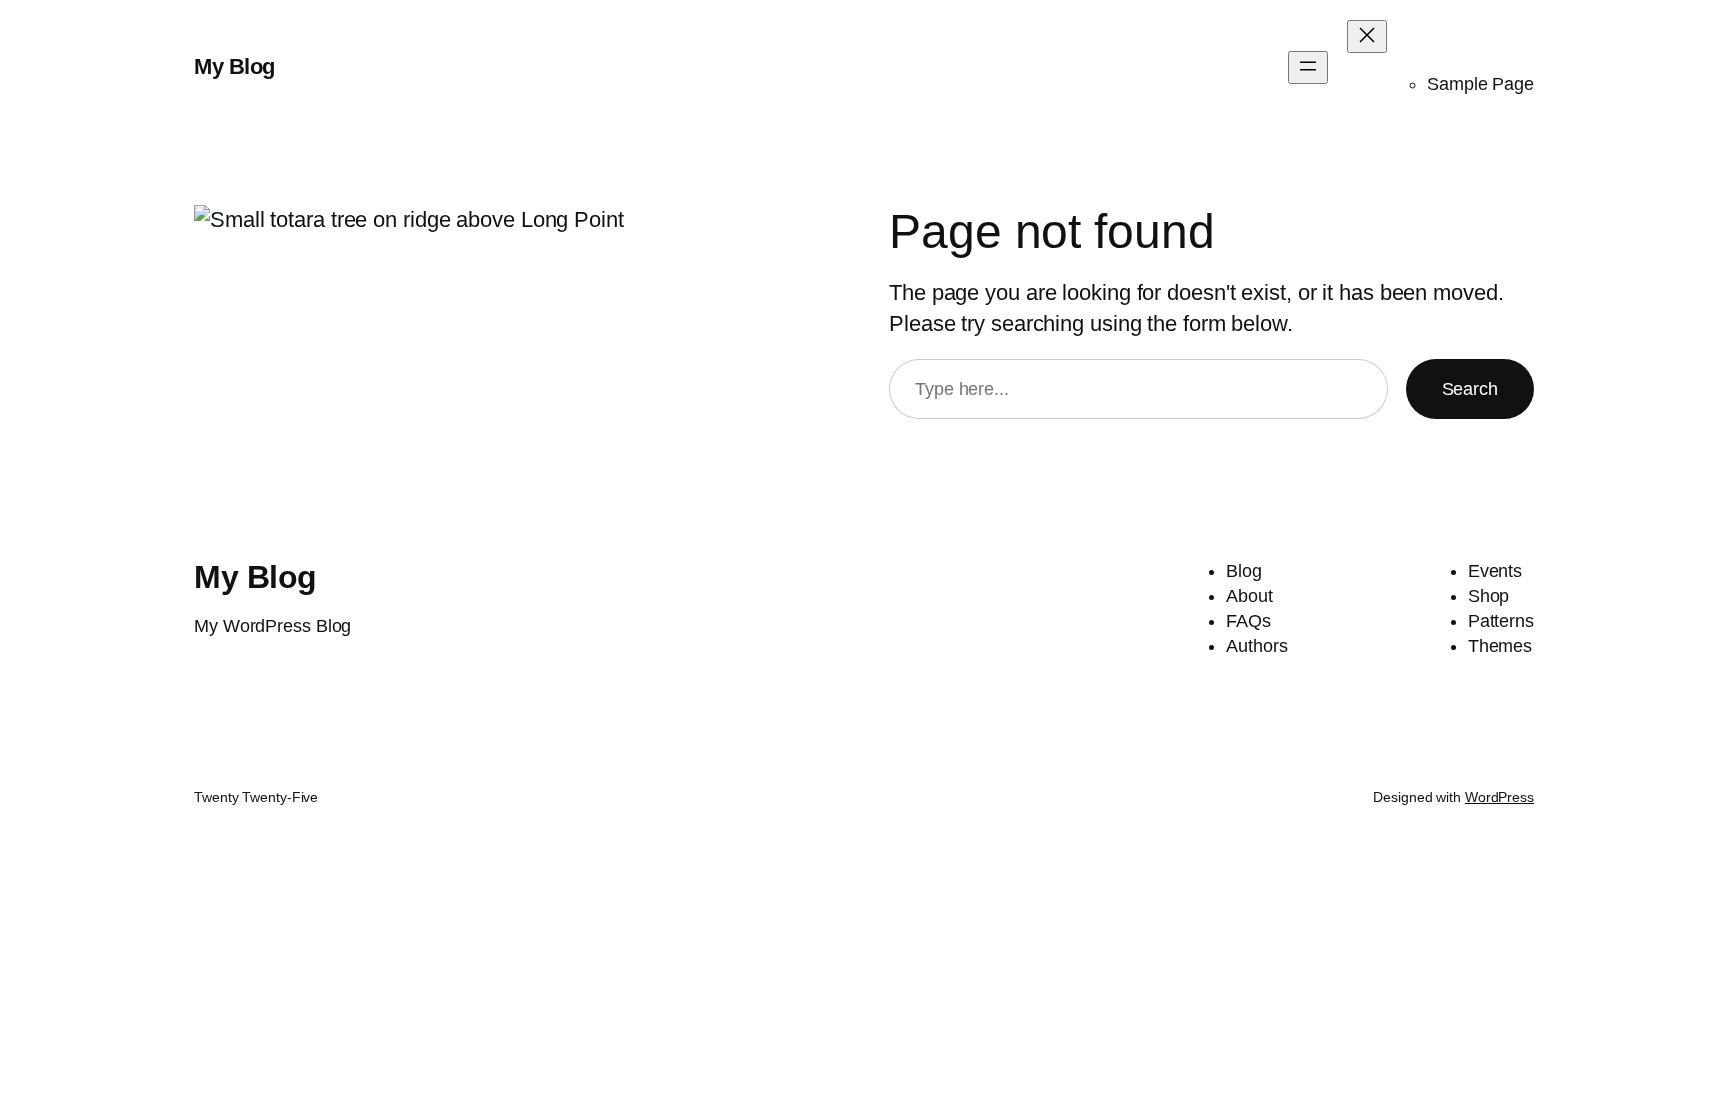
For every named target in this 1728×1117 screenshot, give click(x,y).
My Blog (234, 66)
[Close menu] (1367, 36)
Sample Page (1480, 84)
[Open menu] (1308, 67)
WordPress (1499, 797)
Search (1470, 389)
